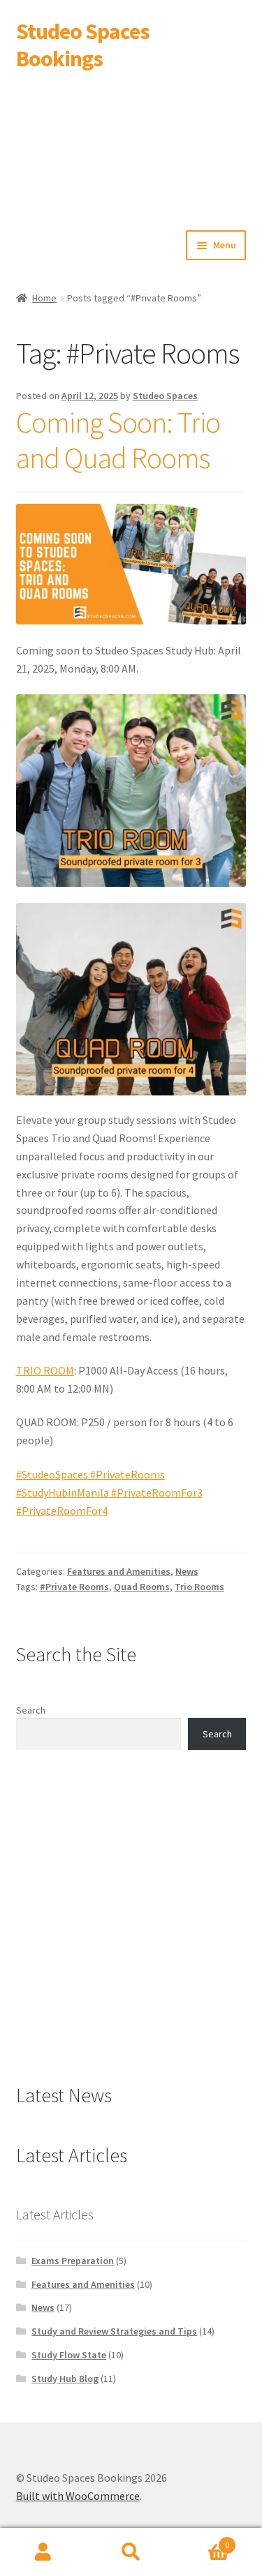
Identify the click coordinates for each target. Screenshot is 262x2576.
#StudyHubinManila (63, 1492)
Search (31, 1710)
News (187, 1571)
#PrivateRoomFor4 (62, 1511)
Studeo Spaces (165, 396)
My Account (44, 2552)
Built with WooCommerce (78, 2496)
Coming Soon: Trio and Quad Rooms (118, 440)
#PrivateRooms (126, 1474)
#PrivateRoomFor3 (156, 1492)
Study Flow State (69, 2355)
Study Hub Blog (65, 2379)
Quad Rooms (142, 1587)
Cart (202, 2540)
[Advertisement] (131, 148)
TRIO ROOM (45, 1370)
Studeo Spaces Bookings (83, 45)
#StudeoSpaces (52, 1474)
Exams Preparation (73, 2261)
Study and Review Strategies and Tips (114, 2331)
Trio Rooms (199, 1587)
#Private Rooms (74, 1587)
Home (44, 298)
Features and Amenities (119, 1571)
